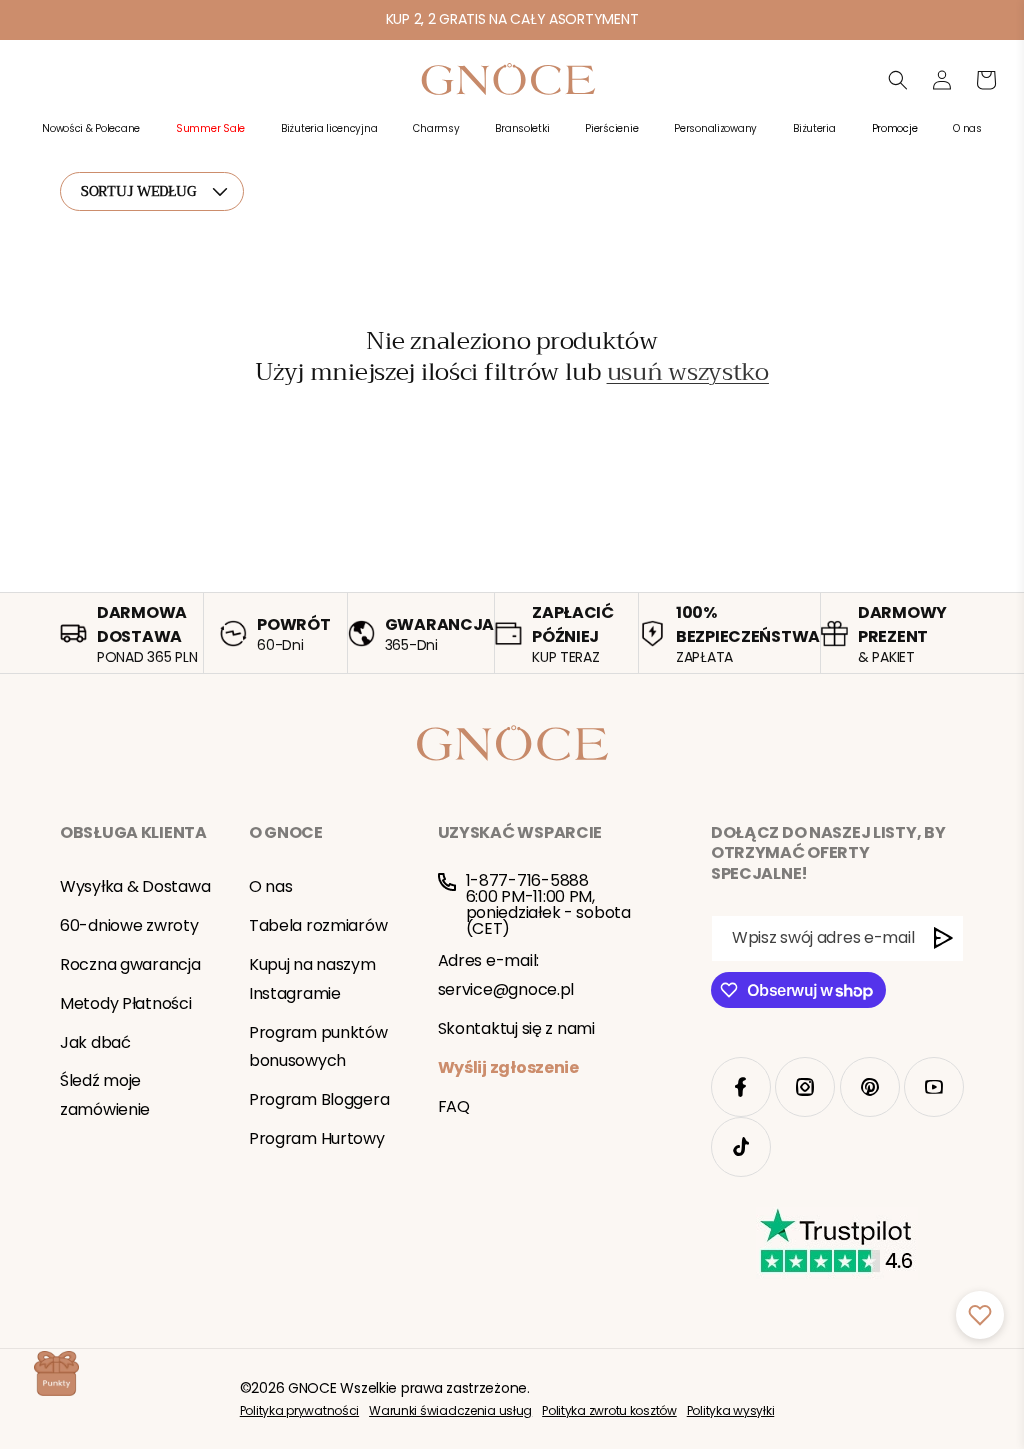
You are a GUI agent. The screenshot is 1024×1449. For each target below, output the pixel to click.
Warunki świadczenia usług (450, 1410)
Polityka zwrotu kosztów (609, 1410)
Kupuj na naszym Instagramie (312, 979)
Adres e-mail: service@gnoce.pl (506, 975)
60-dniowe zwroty (129, 925)
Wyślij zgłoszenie (508, 1067)
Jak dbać (95, 1042)
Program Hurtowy (317, 1138)
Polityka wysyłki (731, 1410)
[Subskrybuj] (944, 938)
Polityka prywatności (299, 1410)
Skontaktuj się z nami (516, 1028)
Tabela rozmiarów (318, 925)
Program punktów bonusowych (318, 1047)
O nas (271, 886)
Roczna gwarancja (130, 964)
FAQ (454, 1106)
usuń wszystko (688, 372)
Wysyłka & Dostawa (135, 886)
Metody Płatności (126, 1003)
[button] (91, 139)
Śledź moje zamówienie (105, 1095)
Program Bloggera (319, 1099)
